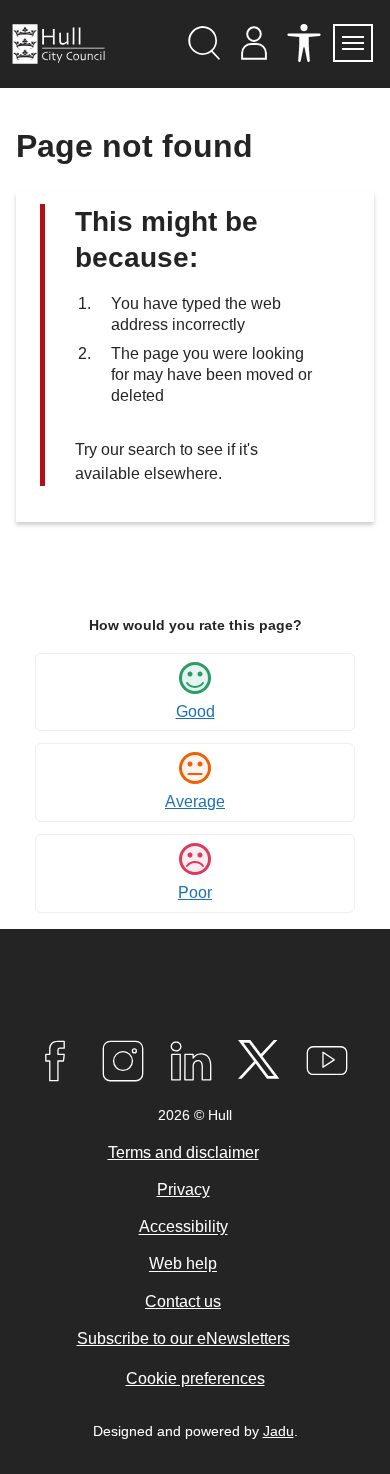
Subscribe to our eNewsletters (183, 1338)
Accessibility (183, 1227)
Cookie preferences (195, 1378)
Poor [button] (195, 892)
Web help (183, 1264)
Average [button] (195, 801)
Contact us (183, 1301)
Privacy (183, 1189)
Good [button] (195, 711)
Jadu (278, 1431)
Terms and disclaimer (183, 1152)
